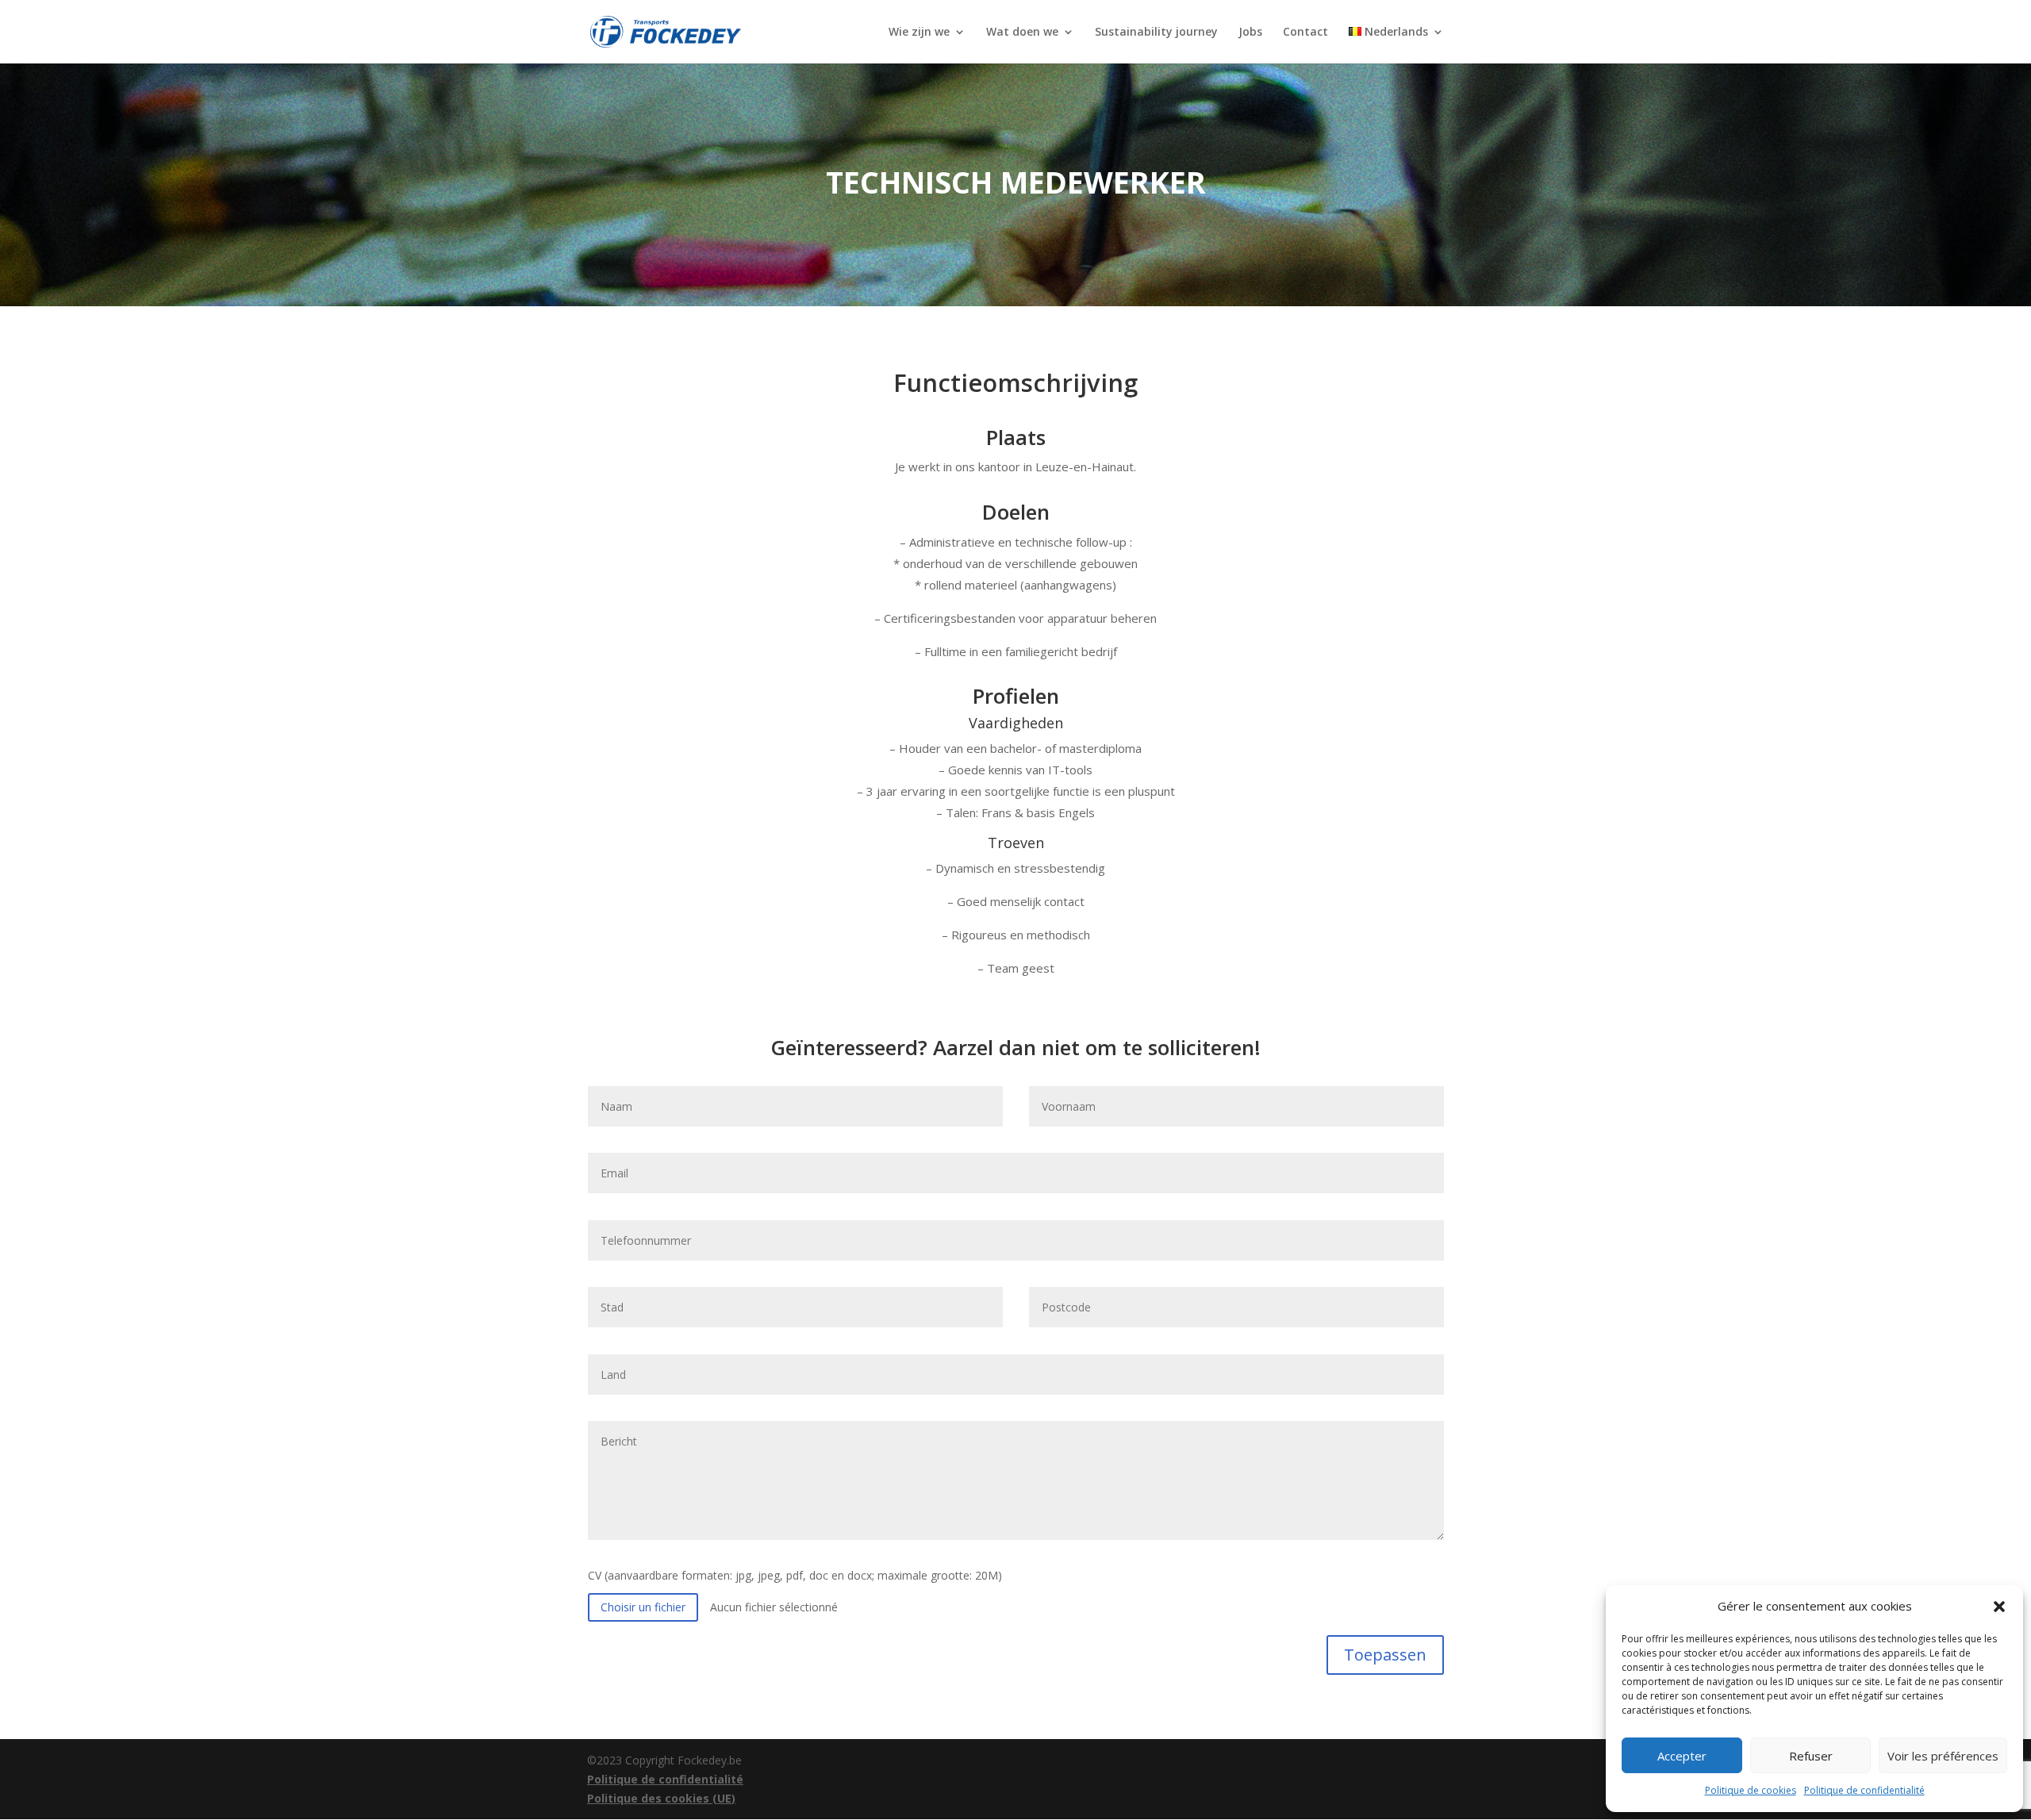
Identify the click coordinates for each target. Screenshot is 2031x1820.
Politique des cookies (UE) (661, 1798)
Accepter (1682, 1756)
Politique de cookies (1751, 1790)
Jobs (1250, 33)
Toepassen (1385, 1655)
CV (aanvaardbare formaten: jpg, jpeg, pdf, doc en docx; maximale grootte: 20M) (795, 1575)
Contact (1305, 33)
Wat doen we (1022, 33)
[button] (1999, 1607)
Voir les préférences (1943, 1756)
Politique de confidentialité (1864, 1790)
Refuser (1811, 1756)
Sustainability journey (1156, 33)
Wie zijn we (919, 33)
